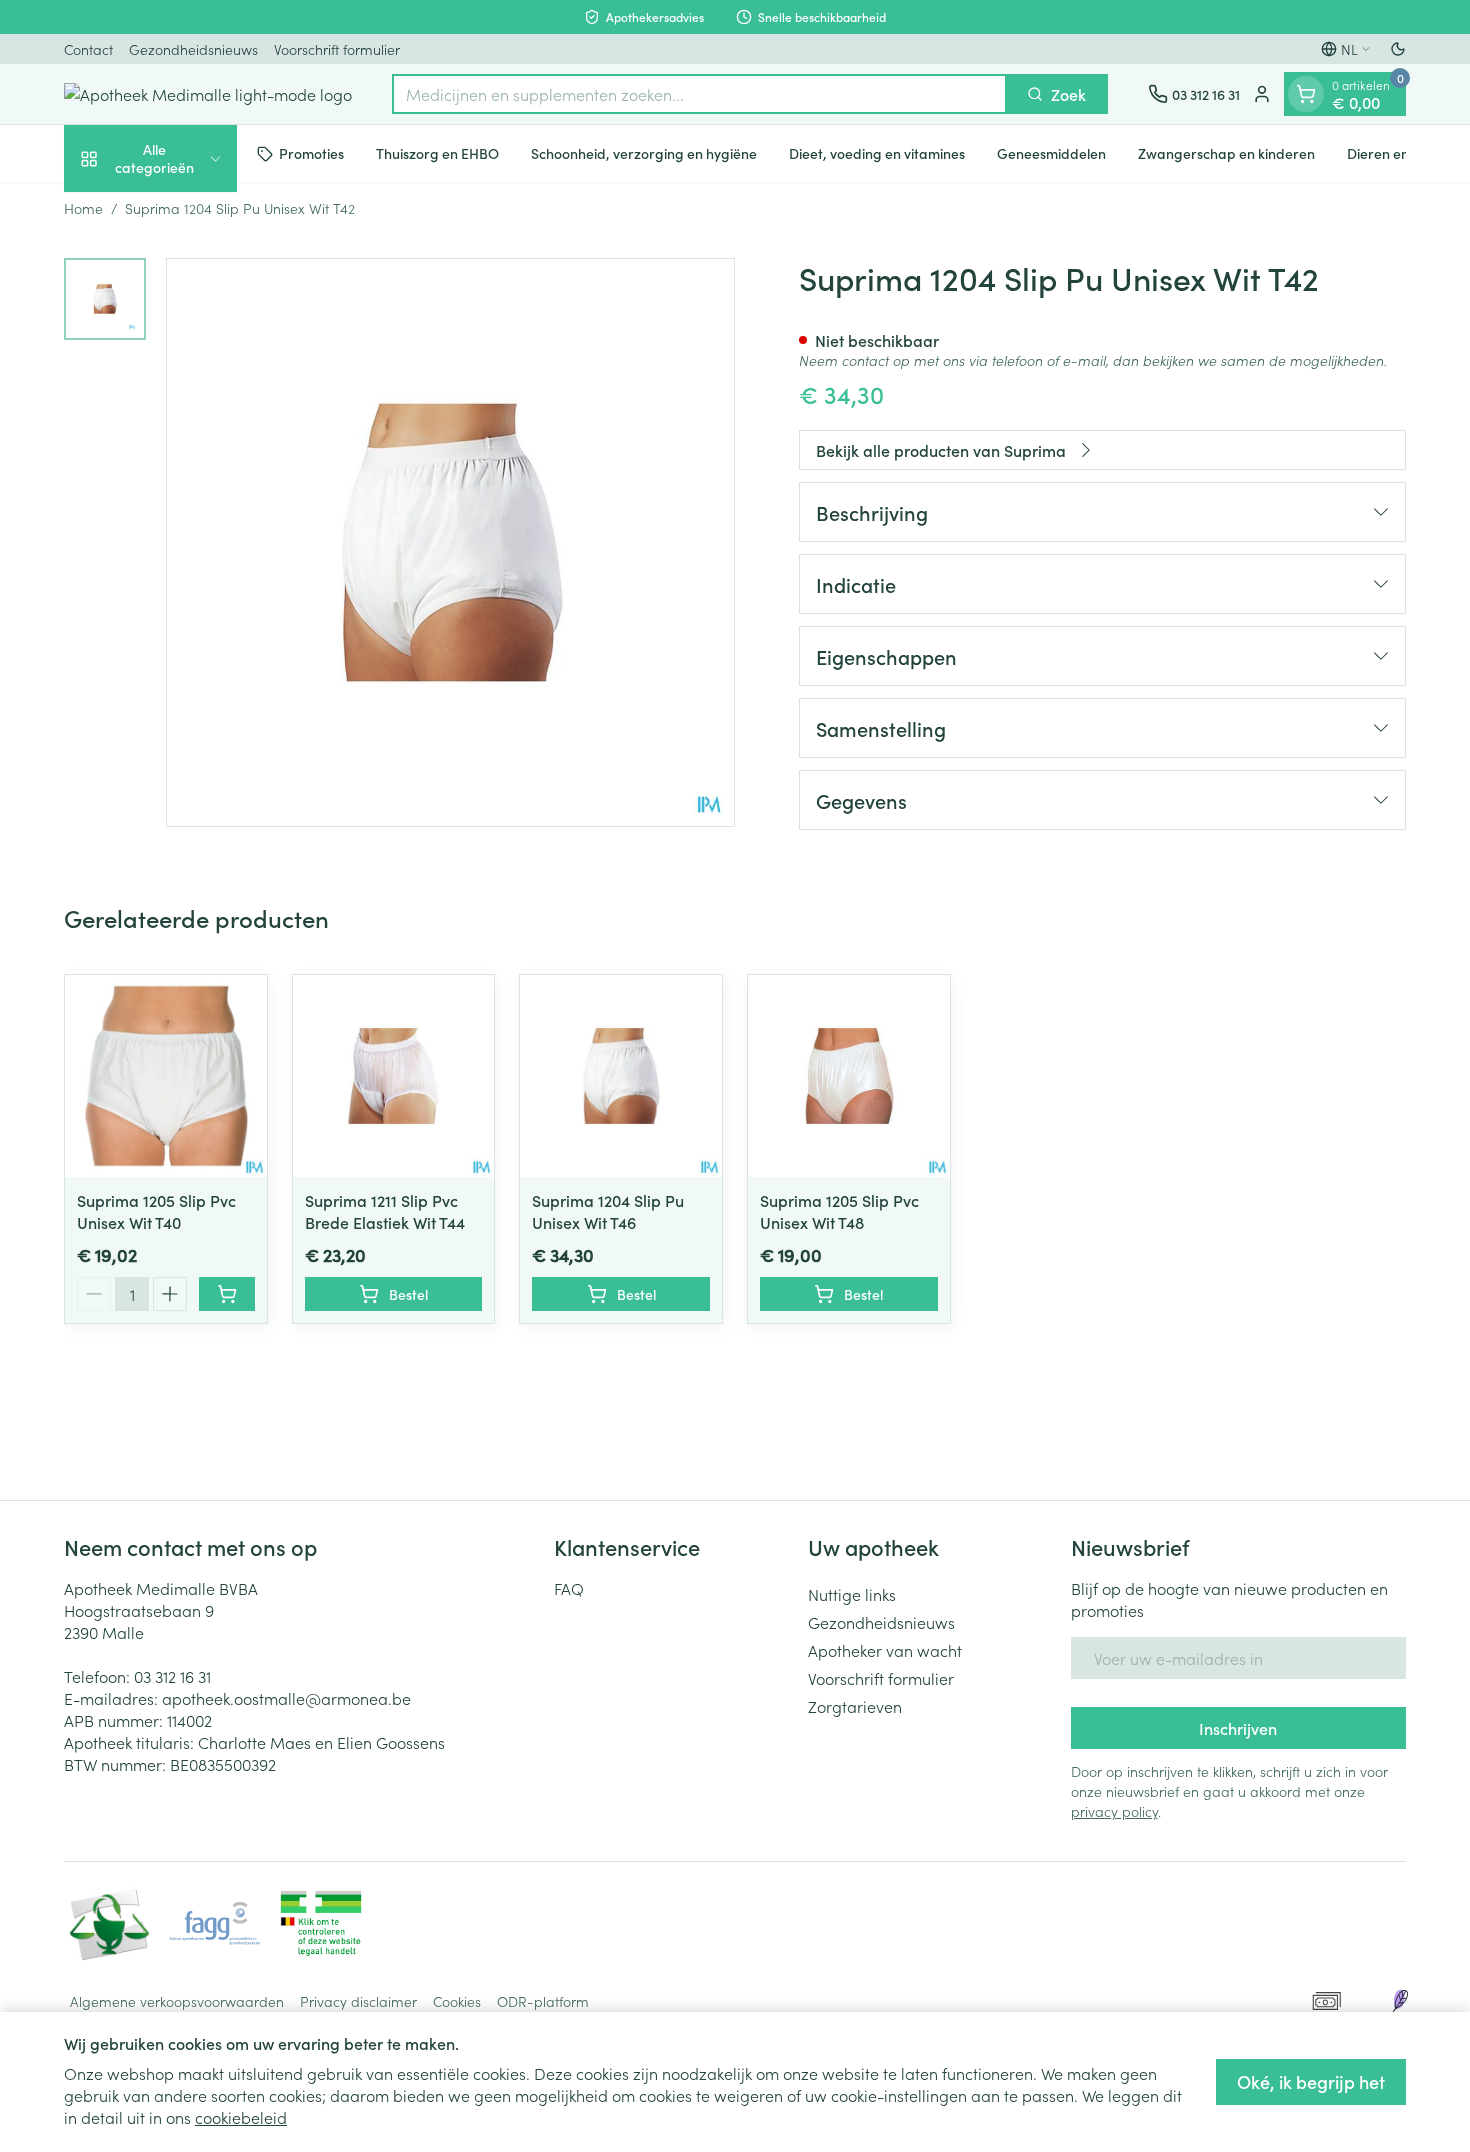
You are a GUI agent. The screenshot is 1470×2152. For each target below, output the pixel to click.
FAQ (569, 1588)
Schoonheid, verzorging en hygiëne (644, 153)
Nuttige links (852, 1594)
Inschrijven (1238, 1728)
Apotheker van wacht (885, 1650)
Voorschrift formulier (337, 49)
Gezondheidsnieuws (193, 49)
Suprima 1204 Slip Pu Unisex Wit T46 (608, 1211)
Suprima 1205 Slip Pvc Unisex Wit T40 (156, 1211)
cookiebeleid (241, 2117)
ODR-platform (543, 2001)
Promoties (311, 153)
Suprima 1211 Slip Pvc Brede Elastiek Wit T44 (385, 1211)
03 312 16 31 (172, 1676)
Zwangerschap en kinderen (1226, 153)
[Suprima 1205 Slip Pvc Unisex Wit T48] (849, 1076)
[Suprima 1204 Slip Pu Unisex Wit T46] (621, 1076)
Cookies (457, 2001)
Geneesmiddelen (1051, 153)
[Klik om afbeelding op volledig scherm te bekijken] (450, 542)
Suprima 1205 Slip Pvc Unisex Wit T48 (839, 1211)
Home (83, 208)
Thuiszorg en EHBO (437, 153)
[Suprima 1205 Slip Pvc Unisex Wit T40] (166, 1076)
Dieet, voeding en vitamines (877, 153)
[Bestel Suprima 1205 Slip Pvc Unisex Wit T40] (227, 1294)
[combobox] (699, 94)
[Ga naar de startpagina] (208, 94)
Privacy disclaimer (358, 2001)
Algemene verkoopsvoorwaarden (177, 2001)
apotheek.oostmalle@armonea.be (286, 1698)
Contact (88, 49)
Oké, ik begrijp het (1311, 2081)
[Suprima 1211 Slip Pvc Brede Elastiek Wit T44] (394, 1076)
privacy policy (1114, 1811)
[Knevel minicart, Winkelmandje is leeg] (1306, 94)
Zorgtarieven (855, 1706)
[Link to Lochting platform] (1400, 2001)
